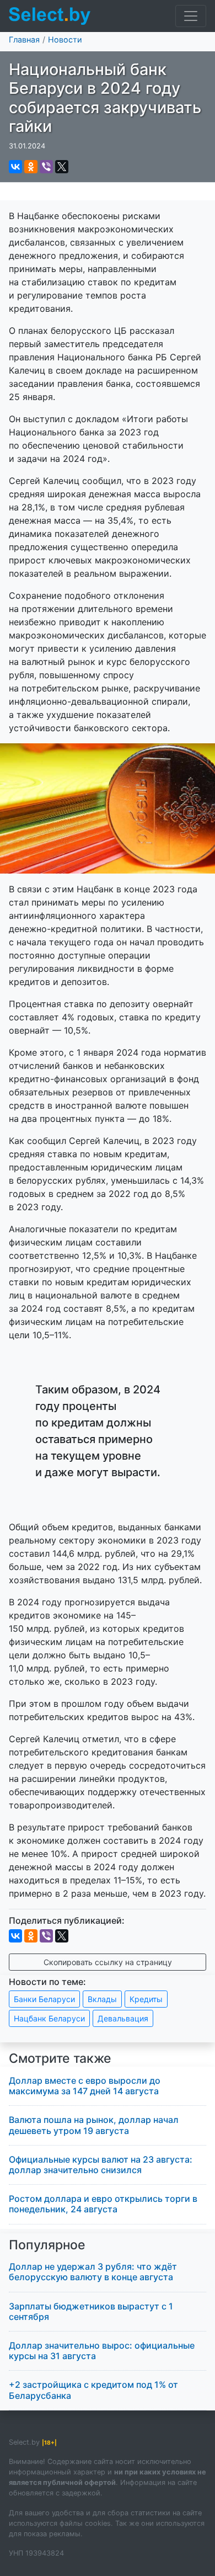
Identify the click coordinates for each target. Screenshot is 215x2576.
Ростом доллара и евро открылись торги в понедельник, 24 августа (103, 2204)
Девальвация (123, 2018)
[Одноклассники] (31, 167)
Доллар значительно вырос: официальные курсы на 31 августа (102, 2351)
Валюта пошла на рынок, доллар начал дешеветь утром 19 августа (94, 2125)
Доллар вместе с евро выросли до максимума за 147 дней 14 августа (85, 2086)
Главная (24, 39)
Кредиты (146, 1999)
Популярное (47, 2245)
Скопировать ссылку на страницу (108, 1962)
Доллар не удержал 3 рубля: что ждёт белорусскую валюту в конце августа (93, 2272)
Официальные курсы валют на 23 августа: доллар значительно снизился (101, 2165)
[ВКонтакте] (15, 167)
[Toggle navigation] (191, 16)
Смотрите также (60, 2058)
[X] (62, 167)
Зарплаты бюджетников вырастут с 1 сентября (91, 2311)
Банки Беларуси (44, 1999)
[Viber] (46, 167)
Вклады (102, 1999)
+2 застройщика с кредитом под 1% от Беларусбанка (93, 2390)
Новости (65, 39)
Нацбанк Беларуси (49, 2018)
